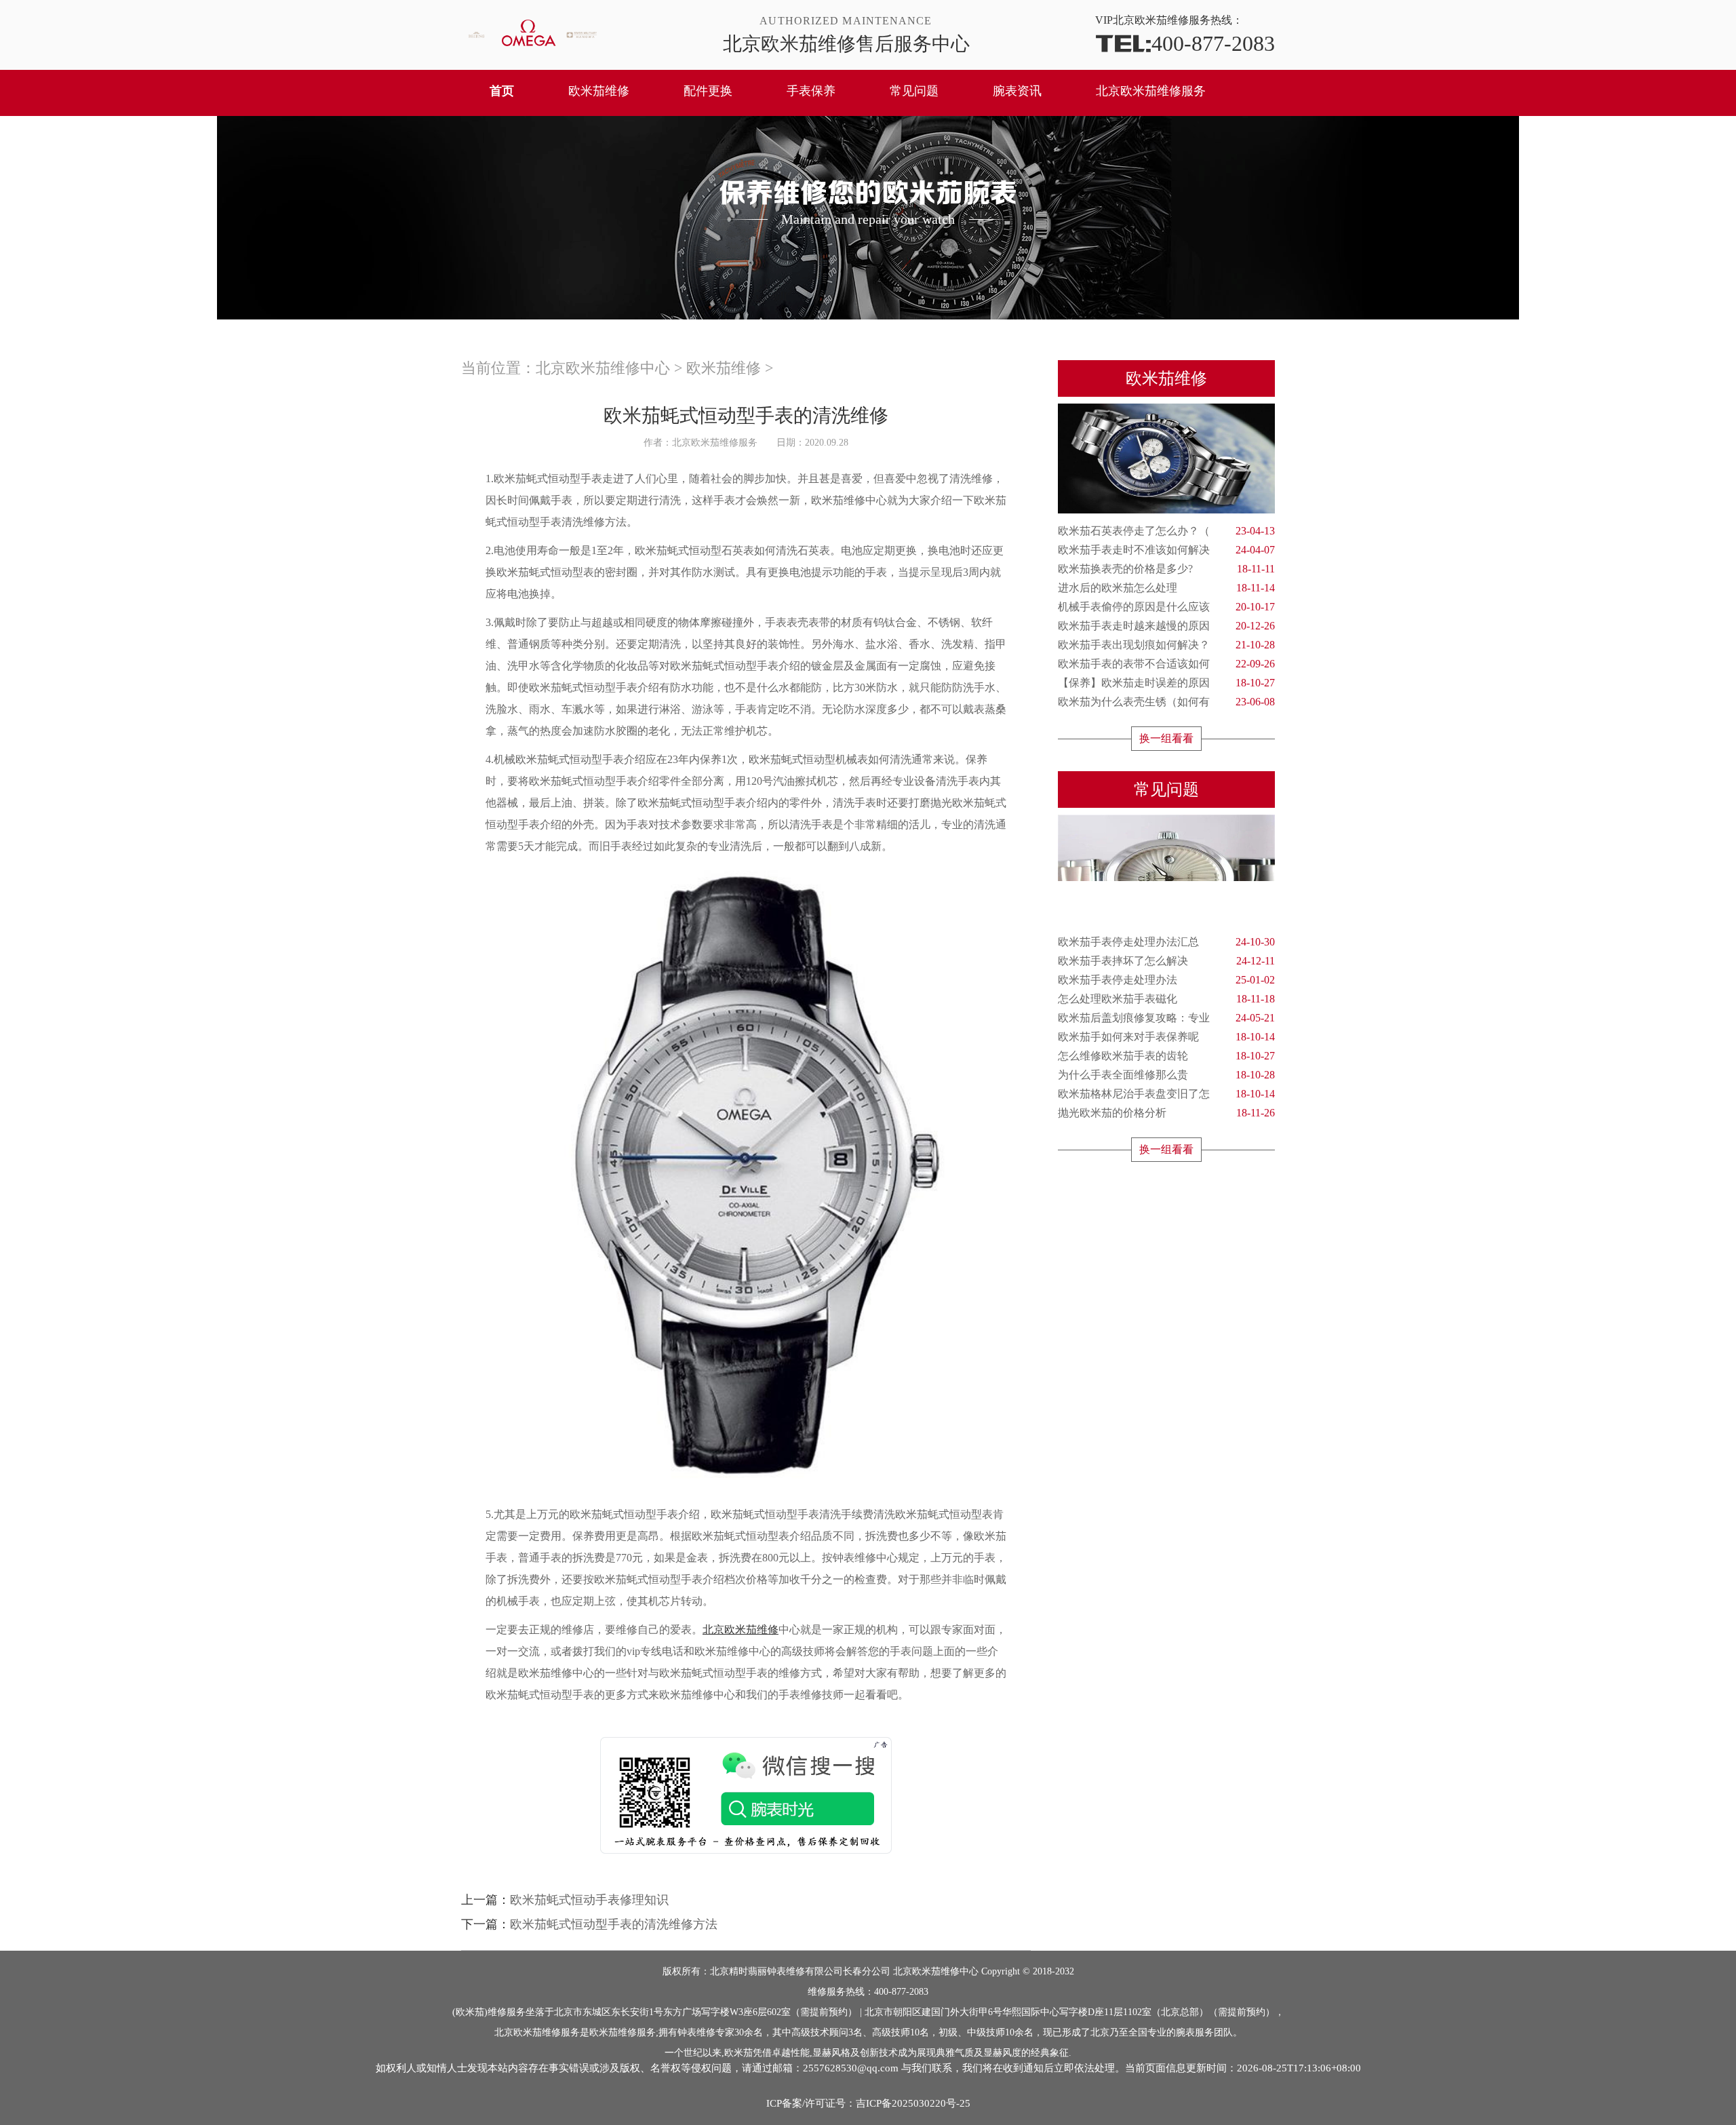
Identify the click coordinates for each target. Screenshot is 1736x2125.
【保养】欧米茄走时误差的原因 (1166, 683)
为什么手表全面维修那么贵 (1166, 1075)
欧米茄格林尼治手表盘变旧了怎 (1166, 1094)
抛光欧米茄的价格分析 (1166, 1113)
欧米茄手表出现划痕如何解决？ (1166, 645)
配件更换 (708, 91)
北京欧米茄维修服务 (1151, 91)
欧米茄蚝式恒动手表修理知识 (589, 1900)
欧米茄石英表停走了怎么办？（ (1166, 531)
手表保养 (811, 91)
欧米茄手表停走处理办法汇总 (1166, 942)
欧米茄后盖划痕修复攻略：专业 (1166, 1018)
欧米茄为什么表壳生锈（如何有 (1166, 702)
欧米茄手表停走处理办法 (1166, 980)
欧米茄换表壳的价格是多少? (1166, 569)
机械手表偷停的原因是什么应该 (1166, 607)
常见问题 (914, 91)
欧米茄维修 (599, 91)
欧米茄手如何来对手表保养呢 (1166, 1037)
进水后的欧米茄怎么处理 (1166, 588)
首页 (502, 91)
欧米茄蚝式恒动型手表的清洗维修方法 (614, 1924)
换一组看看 (1166, 738)
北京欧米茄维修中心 (603, 368)
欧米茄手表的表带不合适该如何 (1166, 664)
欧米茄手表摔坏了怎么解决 (1166, 961)
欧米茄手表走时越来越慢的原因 (1166, 626)
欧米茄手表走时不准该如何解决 (1166, 550)
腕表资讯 (1017, 91)
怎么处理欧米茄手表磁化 (1166, 999)
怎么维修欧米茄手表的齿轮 (1166, 1056)
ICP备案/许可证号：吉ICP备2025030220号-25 (868, 2103)
